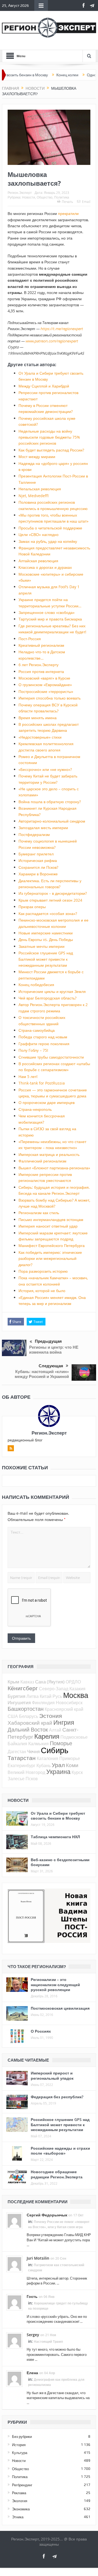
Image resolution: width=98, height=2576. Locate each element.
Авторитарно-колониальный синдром (52, 821)
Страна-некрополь (35, 1109)
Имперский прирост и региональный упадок (52, 2075)
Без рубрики (22, 2437)
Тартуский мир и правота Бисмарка (50, 619)
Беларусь (29, 1716)
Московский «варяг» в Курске (44, 678)
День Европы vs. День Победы (46, 939)
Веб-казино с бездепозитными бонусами (60, 1862)
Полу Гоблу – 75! (33, 1050)
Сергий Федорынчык (47, 2215)
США (13, 1716)
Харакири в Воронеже (38, 874)
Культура (20, 2453)
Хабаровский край (30, 1723)
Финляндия (43, 1703)
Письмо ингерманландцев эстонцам (51, 1219)
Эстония (50, 1716)
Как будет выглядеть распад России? (51, 450)
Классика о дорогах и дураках (45, 567)
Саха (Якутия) (50, 1682)
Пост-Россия (30, 639)
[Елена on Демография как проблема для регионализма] (14, 2378)
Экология (20, 2501)
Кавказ (27, 1682)
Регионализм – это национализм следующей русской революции (55, 1984)
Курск (77, 1772)
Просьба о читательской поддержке (50, 528)
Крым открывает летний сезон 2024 (50, 900)
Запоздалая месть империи (43, 828)
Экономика (21, 2509)
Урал (58, 1765)
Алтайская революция (38, 561)
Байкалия (17, 1744)
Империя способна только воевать (50, 698)
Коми (72, 1765)
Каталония (48, 1758)
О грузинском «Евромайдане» (45, 685)
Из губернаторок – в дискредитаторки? (53, 893)
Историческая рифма (38, 860)
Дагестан (17, 1752)
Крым (13, 1682)
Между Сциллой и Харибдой (44, 386)
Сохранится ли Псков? (38, 867)
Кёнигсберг (23, 1688)
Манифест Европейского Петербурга (52, 1245)
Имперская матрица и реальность (49, 1154)
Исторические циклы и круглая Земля (52, 991)
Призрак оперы (32, 907)
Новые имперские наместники (46, 933)
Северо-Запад (54, 1689)
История (19, 2445)
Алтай (55, 1730)
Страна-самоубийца (37, 1030)
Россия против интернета (41, 671)
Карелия (47, 1736)
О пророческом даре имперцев (47, 1102)
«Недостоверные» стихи (40, 737)
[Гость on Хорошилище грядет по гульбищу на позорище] (14, 2302)
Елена (32, 2373)
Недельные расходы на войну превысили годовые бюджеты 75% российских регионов (49, 437)
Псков (32, 1779)
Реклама (19, 2493)
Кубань (44, 1765)
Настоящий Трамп (48, 2342)
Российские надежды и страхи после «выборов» (60, 2151)
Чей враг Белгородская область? (48, 998)
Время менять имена (38, 718)
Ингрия (64, 1722)
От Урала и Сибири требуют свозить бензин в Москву (58, 1816)
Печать (67, 202)
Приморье (70, 1758)
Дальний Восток (28, 1730)
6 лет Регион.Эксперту (39, 665)
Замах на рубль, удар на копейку (48, 541)
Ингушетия (19, 1702)
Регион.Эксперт (20, 193)
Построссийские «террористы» (46, 691)
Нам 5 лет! (28, 1076)
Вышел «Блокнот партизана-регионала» (54, 1168)
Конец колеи (43, 75)
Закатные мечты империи (42, 946)
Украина (58, 1772)
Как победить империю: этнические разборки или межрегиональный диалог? (50, 1258)
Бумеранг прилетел (36, 854)
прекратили (68, 213)
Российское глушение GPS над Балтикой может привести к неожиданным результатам (46, 959)
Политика (62, 197)
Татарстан (22, 1758)
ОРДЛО (73, 1682)
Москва (76, 1695)
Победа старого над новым (43, 1037)
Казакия (77, 1689)
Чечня (33, 1751)
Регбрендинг (22, 2485)
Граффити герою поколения (44, 1044)
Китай (46, 1696)
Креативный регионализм (41, 645)
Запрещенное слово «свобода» (47, 612)
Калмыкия (39, 1744)
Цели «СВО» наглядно (39, 534)
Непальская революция (40, 489)
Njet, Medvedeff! (34, 496)
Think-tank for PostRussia (42, 1083)
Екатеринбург (22, 1765)
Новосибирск (69, 1703)
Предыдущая (48, 1341)
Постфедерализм (34, 834)
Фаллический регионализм (42, 1161)
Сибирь (55, 1750)
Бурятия (16, 1696)
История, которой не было (42, 1291)
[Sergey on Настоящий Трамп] (14, 2340)
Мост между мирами (37, 457)
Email (86, 202)
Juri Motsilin (38, 2258)
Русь (57, 1696)
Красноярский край (64, 1709)
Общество (45, 197)
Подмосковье (74, 1737)
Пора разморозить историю (43, 1271)
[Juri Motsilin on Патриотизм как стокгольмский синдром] (14, 2263)
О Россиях (41, 2031)
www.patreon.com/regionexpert (52, 341)
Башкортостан (26, 1709)
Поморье (61, 1743)
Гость (32, 2296)
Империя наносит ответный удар (48, 1226)
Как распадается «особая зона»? (48, 913)
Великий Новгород (26, 1772)
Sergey (33, 2335)
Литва (33, 1696)
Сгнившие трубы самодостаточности (51, 1057)
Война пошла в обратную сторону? (50, 802)
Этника (18, 2517)
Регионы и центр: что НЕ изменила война (54, 1350)
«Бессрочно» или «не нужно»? (45, 769)
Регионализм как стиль (39, 1213)
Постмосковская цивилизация (60, 2008)
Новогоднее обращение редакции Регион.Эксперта (57, 2174)
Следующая (51, 1366)
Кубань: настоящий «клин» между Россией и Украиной (42, 1374)
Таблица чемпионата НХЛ (55, 1837)
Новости (29, 197)
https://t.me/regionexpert (62, 329)
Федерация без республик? (57, 2097)
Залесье (16, 1779)
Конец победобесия (36, 985)
